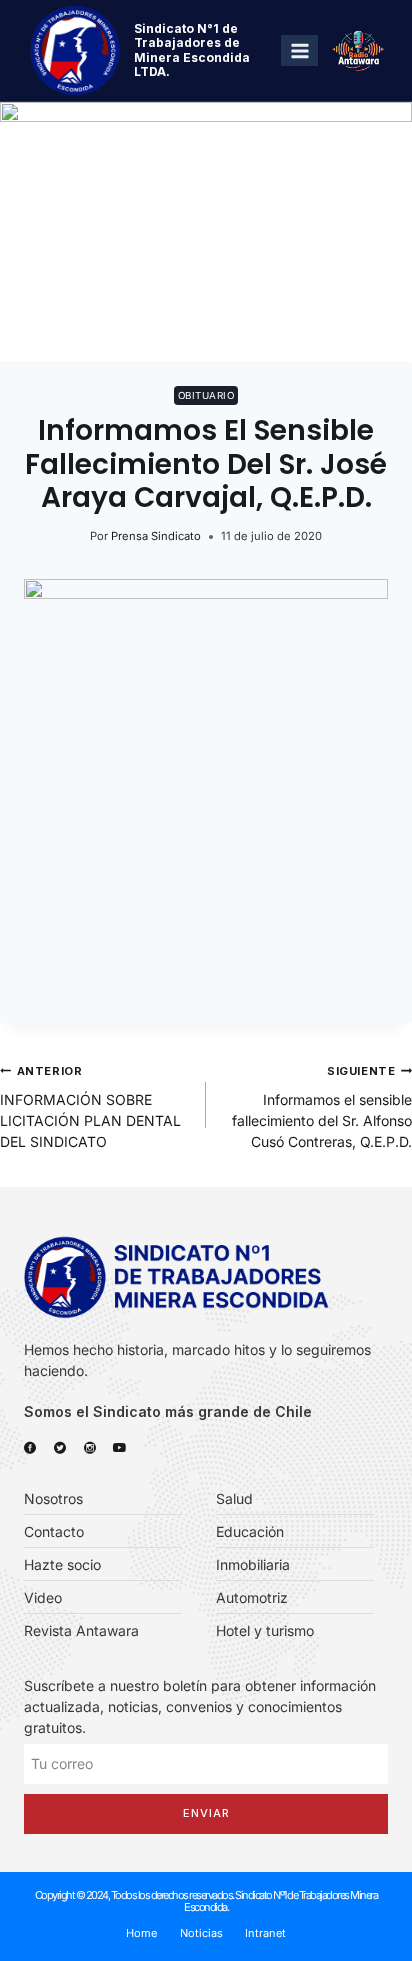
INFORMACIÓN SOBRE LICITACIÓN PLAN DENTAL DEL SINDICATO (90, 1107)
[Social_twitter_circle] (60, 1448)
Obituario (206, 395)
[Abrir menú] (299, 50)
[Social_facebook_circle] (30, 1448)
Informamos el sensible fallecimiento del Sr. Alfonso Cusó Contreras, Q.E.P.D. (322, 1107)
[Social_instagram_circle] (90, 1448)
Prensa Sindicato (156, 536)
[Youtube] (120, 1448)
